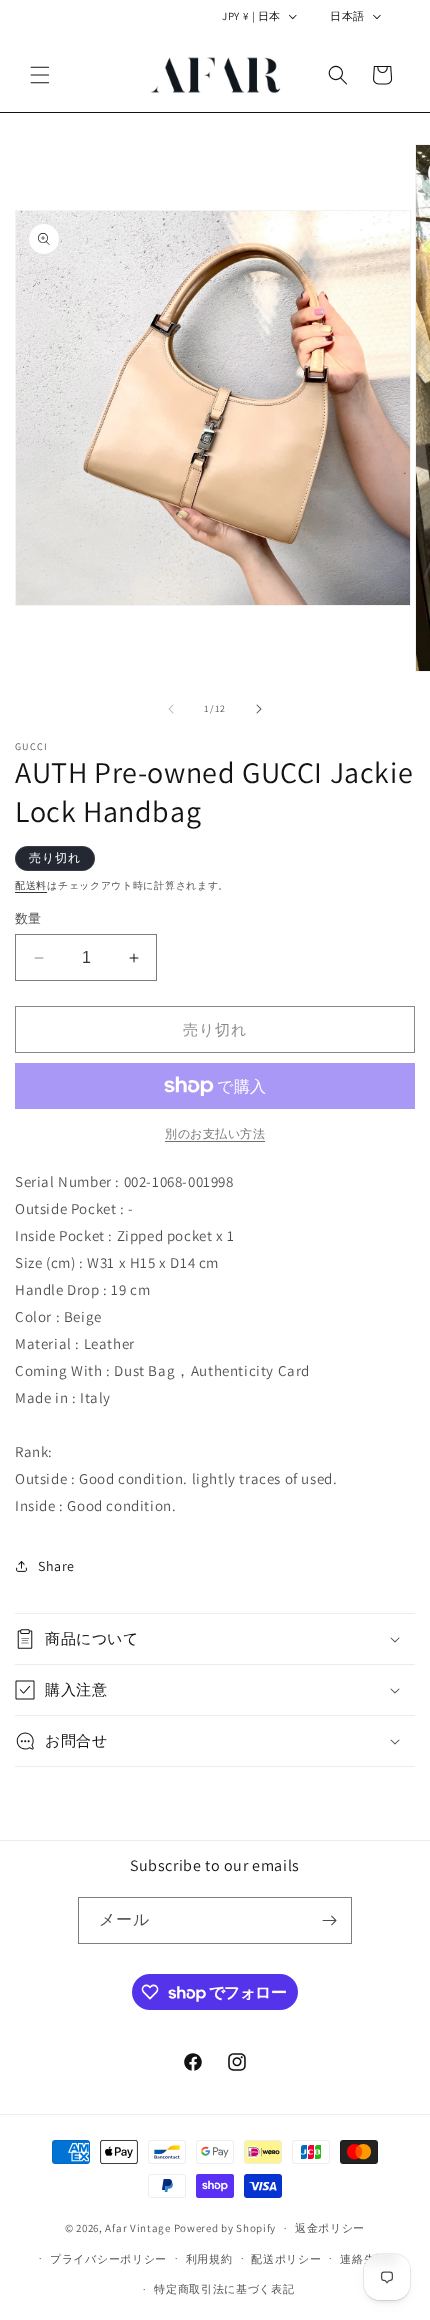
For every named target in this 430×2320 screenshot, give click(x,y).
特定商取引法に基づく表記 (224, 2289)
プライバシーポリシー (108, 2259)
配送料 (31, 885)
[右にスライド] (259, 709)
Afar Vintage (137, 2228)
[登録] (329, 1920)
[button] (40, 75)
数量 (28, 918)
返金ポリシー (330, 2228)
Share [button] (56, 1566)
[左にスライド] (171, 709)
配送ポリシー (286, 2259)
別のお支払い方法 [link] (215, 1133)
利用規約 (209, 2259)
